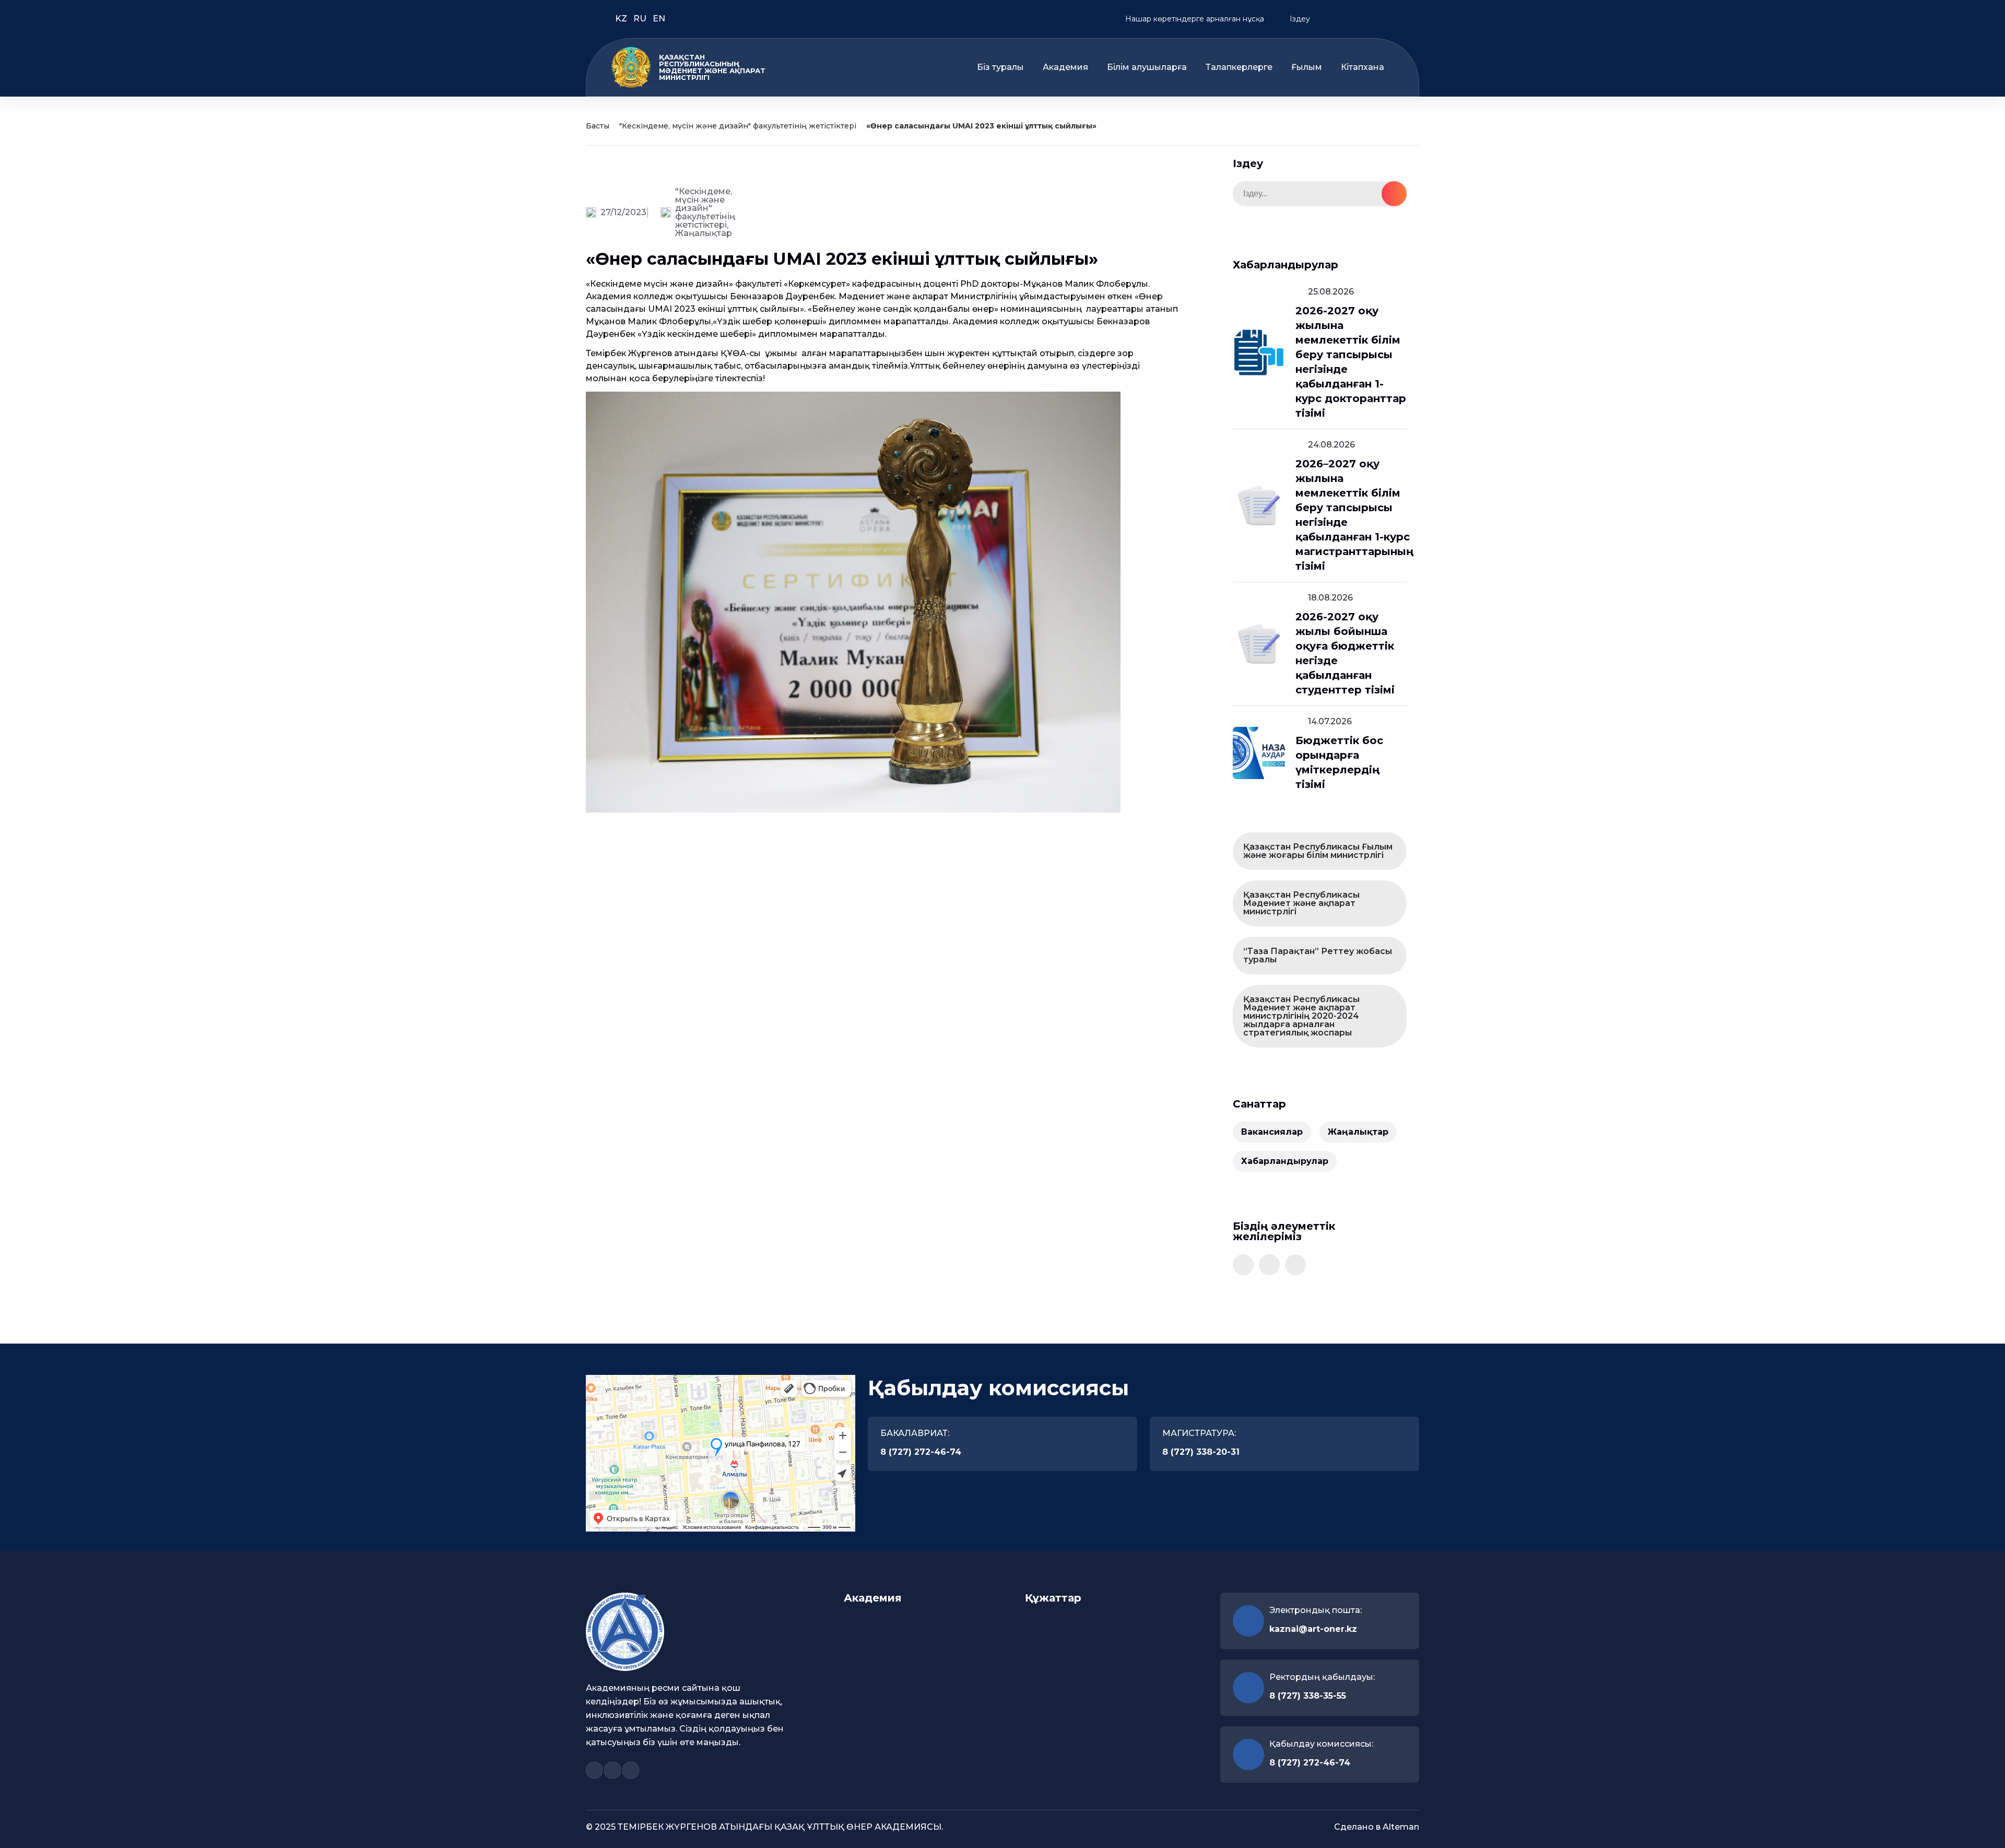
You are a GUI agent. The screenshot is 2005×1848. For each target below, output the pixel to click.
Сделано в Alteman (1377, 1827)
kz (622, 19)
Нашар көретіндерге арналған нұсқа (1194, 19)
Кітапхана (1363, 67)
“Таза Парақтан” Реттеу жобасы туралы (1318, 955)
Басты (598, 126)
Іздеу (1299, 19)
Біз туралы (1000, 67)
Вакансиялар (1272, 1132)
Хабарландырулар (1285, 1161)
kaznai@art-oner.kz (1313, 1629)
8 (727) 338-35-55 (1308, 1696)
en (659, 19)
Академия (1065, 67)
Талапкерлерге (1239, 67)
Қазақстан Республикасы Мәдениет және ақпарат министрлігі (1301, 903)
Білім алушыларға (1147, 67)
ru (641, 19)
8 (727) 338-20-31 (1201, 1452)
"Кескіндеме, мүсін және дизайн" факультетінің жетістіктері (738, 126)
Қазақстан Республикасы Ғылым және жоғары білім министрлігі (1318, 851)
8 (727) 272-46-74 (921, 1452)
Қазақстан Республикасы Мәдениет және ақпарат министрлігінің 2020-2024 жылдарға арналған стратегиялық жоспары (1301, 1016)
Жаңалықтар (704, 233)
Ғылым (1307, 67)
